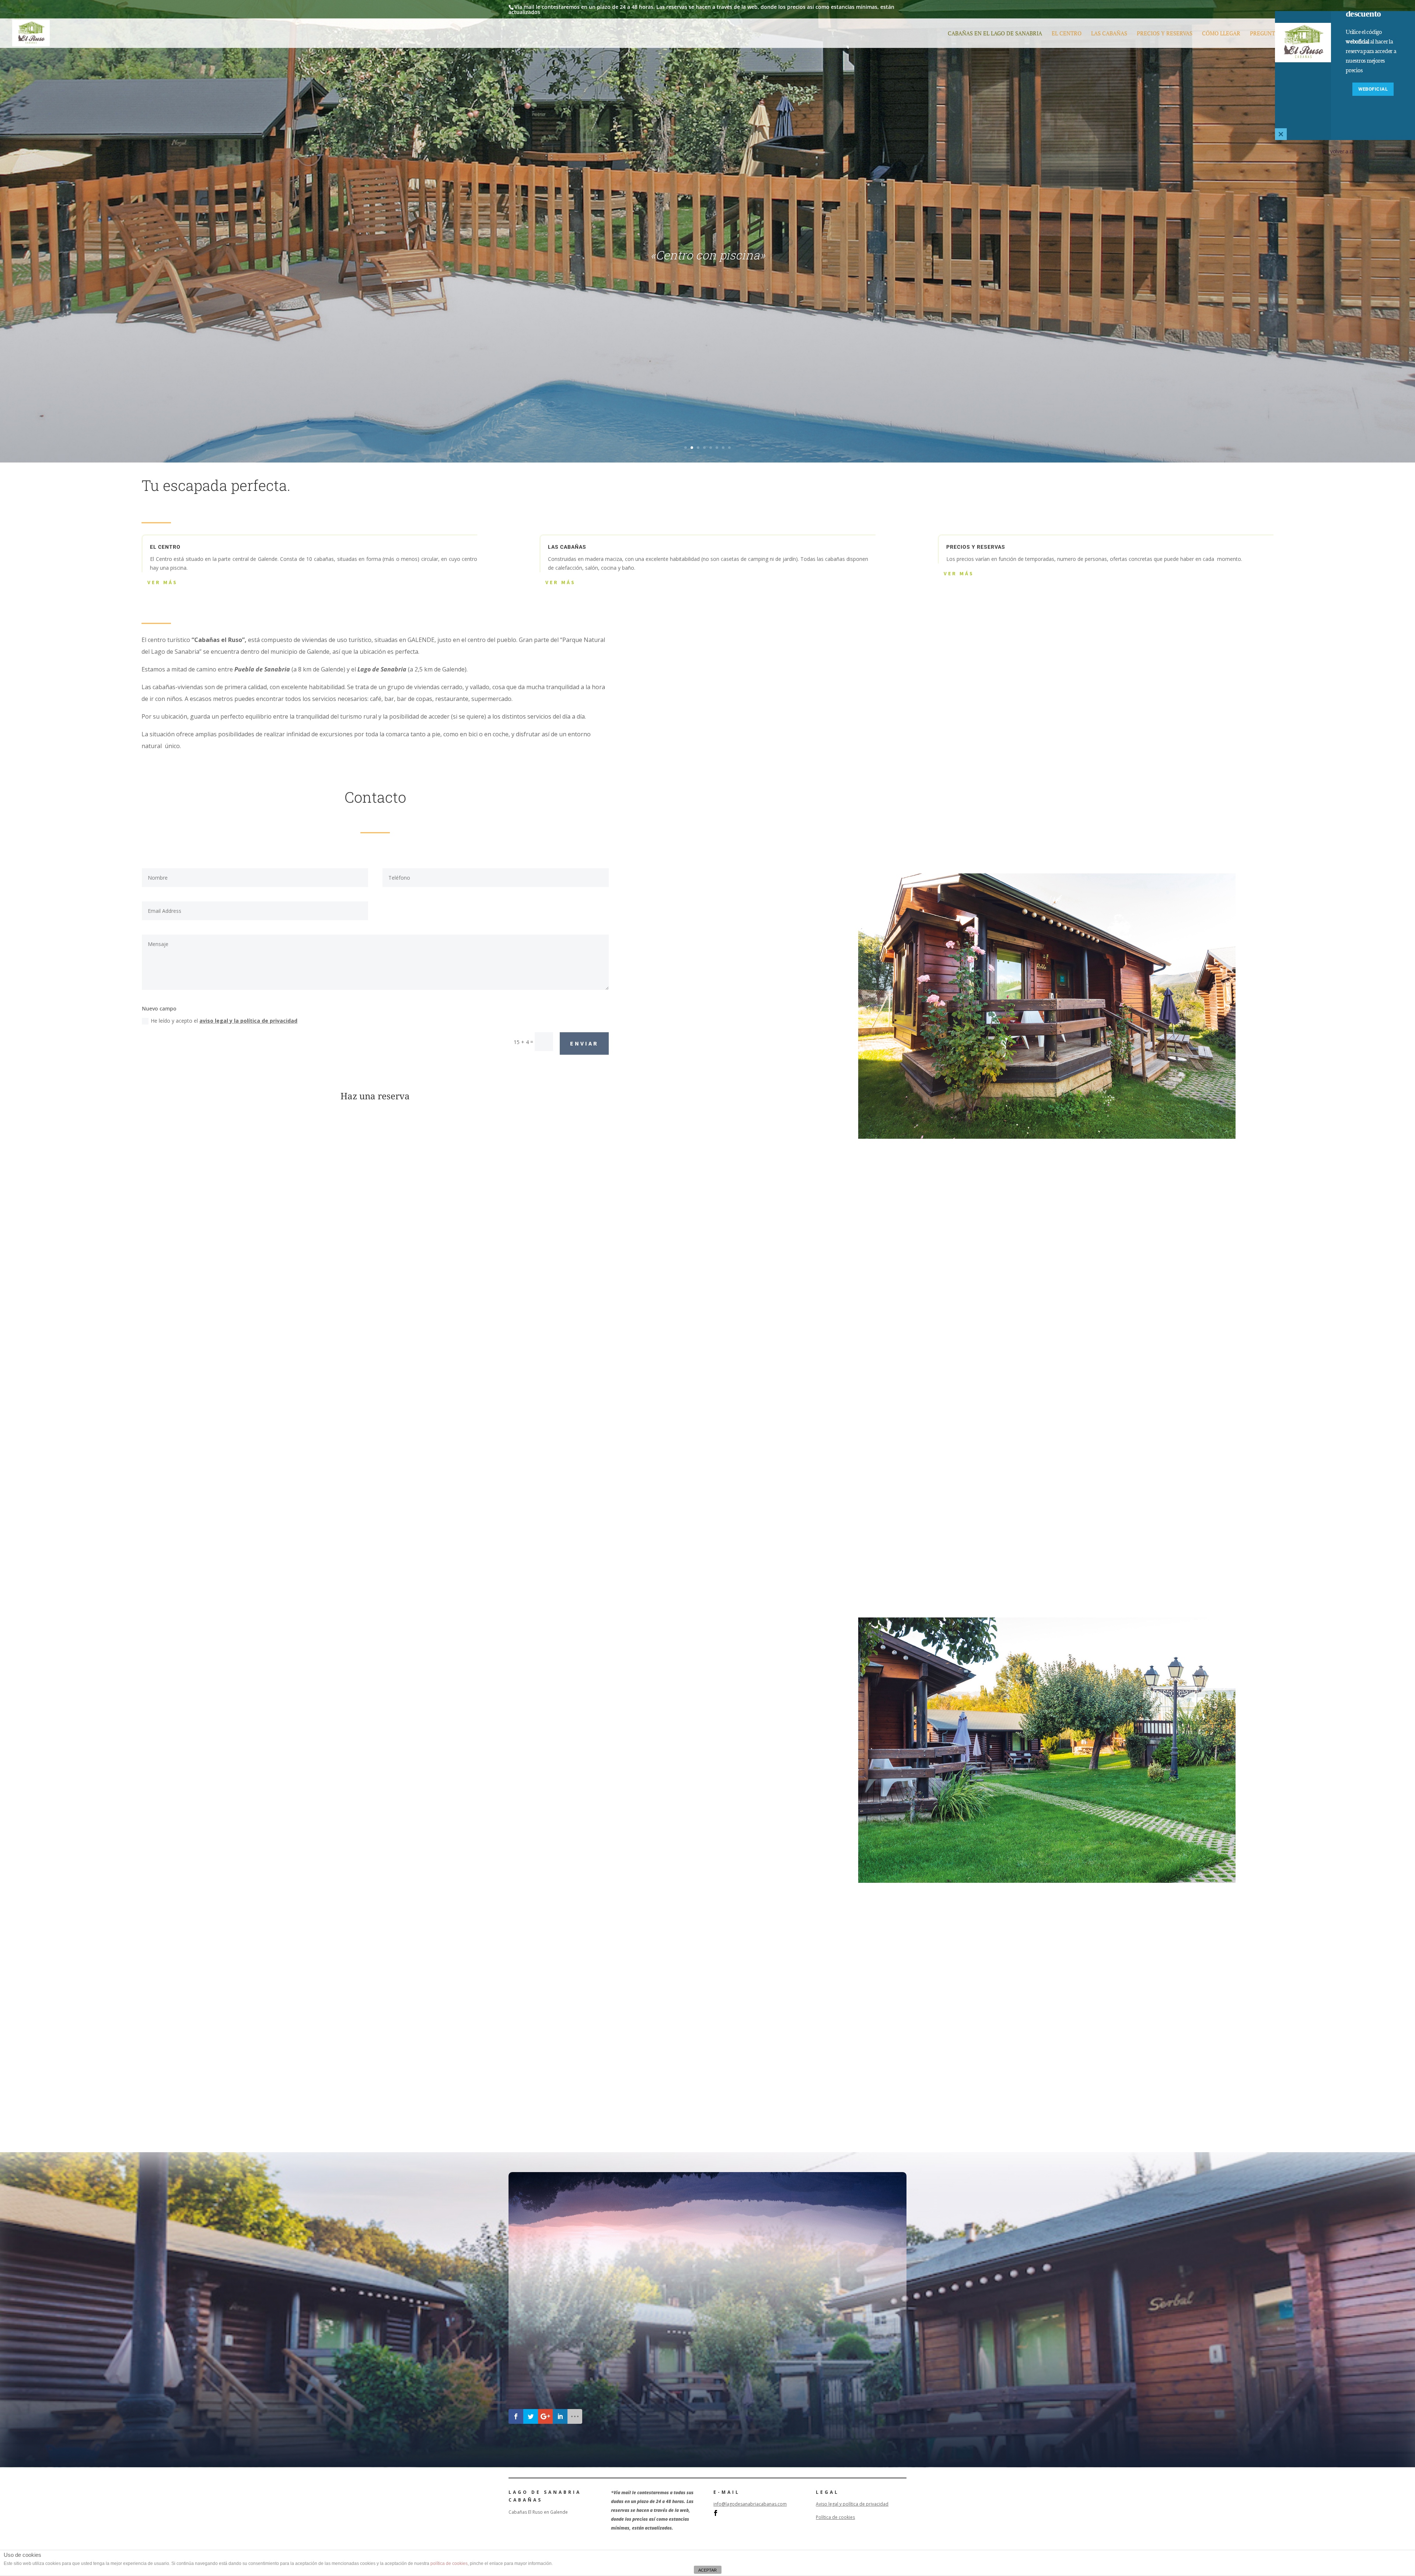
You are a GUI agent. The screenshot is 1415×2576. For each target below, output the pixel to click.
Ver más (163, 582)
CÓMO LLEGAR (1221, 34)
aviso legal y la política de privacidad (248, 1021)
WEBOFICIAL (1373, 89)
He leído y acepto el (224, 1021)
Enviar (584, 1043)
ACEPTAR (707, 2570)
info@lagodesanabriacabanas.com (750, 2504)
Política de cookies (835, 2517)
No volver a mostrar (1345, 151)
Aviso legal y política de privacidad (852, 2504)
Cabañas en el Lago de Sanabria (995, 34)
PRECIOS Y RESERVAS (1165, 34)
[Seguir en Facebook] (716, 2513)
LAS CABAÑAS (1109, 34)
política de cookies (449, 2563)
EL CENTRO (1067, 34)
